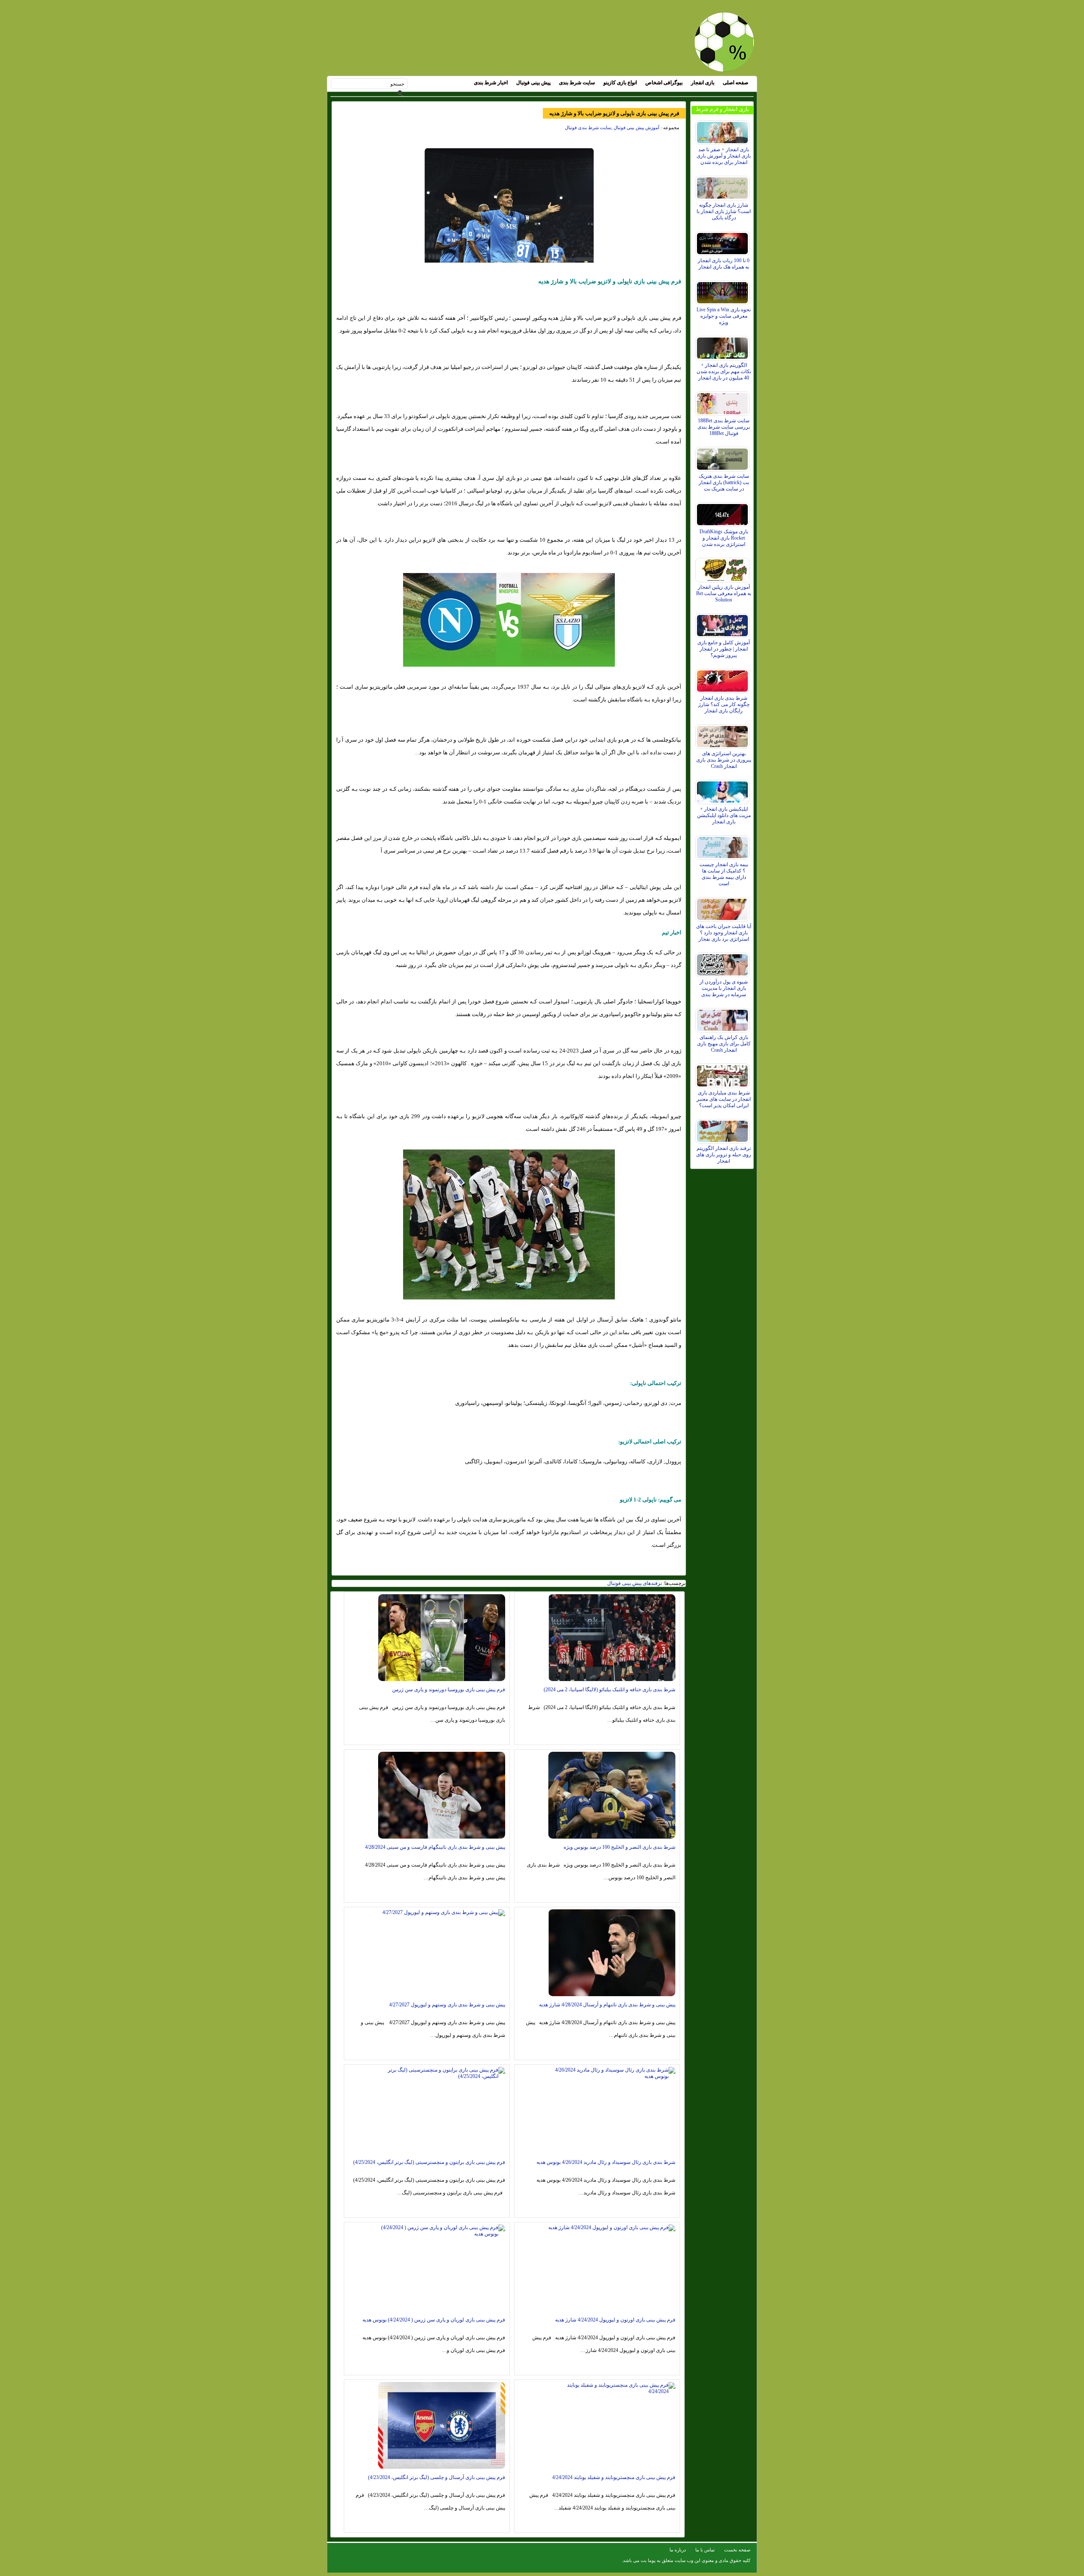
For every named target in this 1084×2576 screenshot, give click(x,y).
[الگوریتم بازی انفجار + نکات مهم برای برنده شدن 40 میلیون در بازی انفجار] (723, 346)
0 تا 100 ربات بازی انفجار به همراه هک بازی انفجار (724, 264)
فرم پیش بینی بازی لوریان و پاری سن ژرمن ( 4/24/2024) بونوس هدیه (434, 2320)
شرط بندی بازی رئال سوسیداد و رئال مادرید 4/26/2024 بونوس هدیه (606, 2162)
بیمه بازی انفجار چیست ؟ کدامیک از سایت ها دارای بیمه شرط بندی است (724, 874)
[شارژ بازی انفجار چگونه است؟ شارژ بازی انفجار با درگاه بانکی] (723, 186)
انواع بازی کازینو (620, 83)
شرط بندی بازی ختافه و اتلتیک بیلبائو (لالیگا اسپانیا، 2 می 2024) (610, 1690)
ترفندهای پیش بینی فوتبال (635, 1583)
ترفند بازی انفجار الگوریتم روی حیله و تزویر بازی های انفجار (724, 1155)
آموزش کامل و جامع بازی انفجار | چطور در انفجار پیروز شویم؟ (724, 649)
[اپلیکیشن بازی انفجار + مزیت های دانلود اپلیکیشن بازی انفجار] (723, 790)
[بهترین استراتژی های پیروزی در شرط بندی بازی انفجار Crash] (723, 734)
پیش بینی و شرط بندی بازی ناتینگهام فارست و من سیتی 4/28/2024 (435, 1847)
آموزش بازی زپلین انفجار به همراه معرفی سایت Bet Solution (724, 593)
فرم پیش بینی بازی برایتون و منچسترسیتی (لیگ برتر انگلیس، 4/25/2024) (429, 2162)
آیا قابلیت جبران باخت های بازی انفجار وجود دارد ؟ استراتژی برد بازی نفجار (724, 933)
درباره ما (678, 2550)
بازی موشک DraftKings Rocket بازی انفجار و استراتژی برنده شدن (724, 538)
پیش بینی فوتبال (533, 83)
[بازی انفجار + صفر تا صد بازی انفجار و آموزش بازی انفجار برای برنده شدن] (723, 130)
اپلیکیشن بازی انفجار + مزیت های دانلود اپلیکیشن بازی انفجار (724, 815)
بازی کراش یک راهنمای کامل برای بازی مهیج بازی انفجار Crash (724, 1044)
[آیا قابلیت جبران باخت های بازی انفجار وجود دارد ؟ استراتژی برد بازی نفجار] (723, 907)
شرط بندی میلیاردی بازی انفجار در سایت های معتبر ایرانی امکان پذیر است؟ (724, 1099)
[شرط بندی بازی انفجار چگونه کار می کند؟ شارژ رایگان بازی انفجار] (723, 679)
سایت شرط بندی (577, 83)
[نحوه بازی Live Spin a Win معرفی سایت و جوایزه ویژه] (723, 291)
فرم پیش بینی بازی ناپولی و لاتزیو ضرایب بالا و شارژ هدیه (614, 113)
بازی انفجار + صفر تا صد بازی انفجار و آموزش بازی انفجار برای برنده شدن (724, 156)
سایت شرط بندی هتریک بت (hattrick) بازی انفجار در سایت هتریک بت (724, 482)
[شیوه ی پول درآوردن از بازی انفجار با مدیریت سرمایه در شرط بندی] (723, 963)
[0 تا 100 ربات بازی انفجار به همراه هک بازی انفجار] (723, 241)
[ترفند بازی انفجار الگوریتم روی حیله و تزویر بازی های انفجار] (723, 1129)
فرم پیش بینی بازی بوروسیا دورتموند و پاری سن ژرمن (449, 1690)
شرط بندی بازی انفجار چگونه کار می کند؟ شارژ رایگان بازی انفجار (724, 704)
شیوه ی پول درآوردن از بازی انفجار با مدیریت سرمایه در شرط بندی (724, 988)
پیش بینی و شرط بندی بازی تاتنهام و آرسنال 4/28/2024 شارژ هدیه (607, 2005)
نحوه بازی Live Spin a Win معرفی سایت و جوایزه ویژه (724, 316)
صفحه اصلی (736, 83)
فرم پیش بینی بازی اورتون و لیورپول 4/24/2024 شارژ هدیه (615, 2320)
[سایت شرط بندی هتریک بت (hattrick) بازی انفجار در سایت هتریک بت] (723, 457)
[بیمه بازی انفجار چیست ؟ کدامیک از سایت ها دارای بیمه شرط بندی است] (723, 845)
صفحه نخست (737, 2550)
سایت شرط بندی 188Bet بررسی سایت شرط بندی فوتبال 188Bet (724, 427)
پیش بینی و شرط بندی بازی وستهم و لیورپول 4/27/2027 (447, 2005)
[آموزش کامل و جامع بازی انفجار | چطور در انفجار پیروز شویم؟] (723, 623)
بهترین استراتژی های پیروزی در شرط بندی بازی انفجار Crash (724, 760)
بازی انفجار (703, 83)
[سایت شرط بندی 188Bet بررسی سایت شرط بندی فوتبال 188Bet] (723, 402)
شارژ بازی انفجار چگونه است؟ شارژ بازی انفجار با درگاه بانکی (724, 211)
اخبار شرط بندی (491, 83)
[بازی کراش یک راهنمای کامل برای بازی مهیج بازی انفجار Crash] (723, 1018)
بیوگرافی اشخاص (664, 83)
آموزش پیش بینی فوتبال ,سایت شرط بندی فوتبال (612, 127)
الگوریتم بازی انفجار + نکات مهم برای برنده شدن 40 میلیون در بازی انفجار (724, 371)
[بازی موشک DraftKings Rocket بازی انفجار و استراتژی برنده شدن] (723, 512)
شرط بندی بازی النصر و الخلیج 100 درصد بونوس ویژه (619, 1847)
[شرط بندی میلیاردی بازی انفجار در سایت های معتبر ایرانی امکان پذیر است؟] (723, 1074)
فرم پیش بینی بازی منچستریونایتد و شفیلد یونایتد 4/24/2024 (614, 2477)
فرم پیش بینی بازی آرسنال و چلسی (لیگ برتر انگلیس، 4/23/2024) (437, 2477)
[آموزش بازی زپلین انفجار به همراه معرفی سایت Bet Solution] (723, 568)
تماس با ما (705, 2550)
